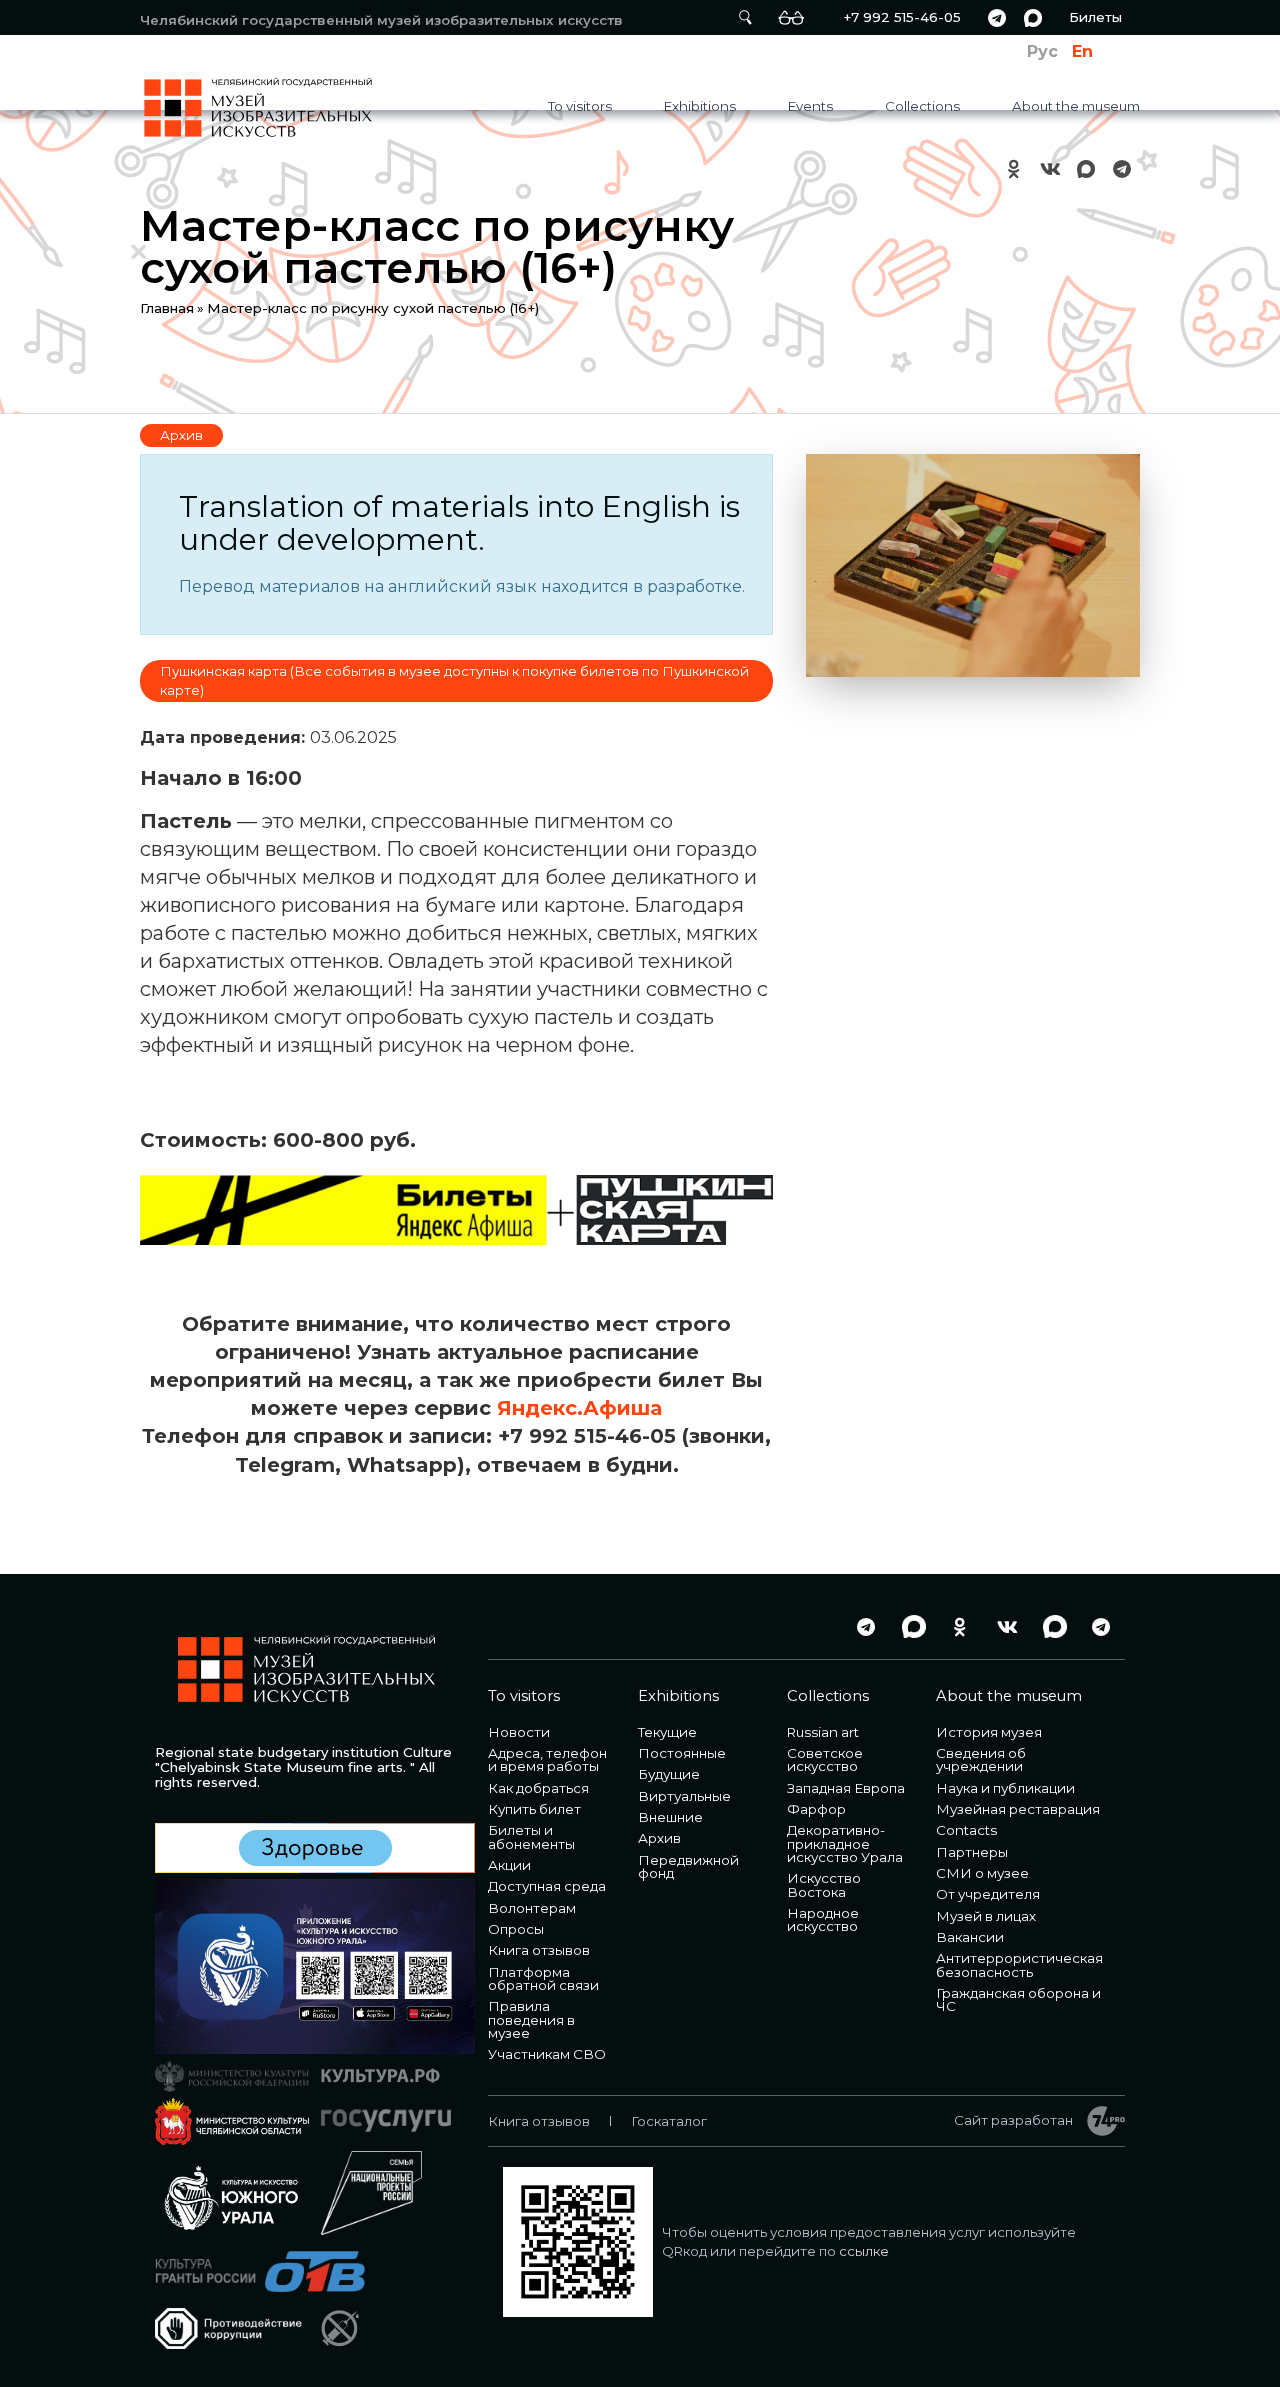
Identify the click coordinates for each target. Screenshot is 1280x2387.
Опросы (516, 1929)
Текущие (667, 1732)
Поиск (745, 17)
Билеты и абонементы (531, 1836)
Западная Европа (846, 1788)
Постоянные (682, 1753)
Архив (181, 435)
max (1033, 17)
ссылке (864, 2251)
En (1082, 51)
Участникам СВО (547, 2054)
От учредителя (988, 1894)
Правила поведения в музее (531, 2019)
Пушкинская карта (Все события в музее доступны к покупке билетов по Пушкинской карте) (454, 680)
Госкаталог (669, 2121)
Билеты (1095, 17)
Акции (509, 1865)
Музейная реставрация (1018, 1809)
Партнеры (972, 1852)
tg (997, 17)
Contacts (966, 1830)
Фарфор (816, 1809)
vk (1050, 168)
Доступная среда (547, 1886)
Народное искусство (823, 1919)
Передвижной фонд (688, 1866)
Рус (1042, 51)
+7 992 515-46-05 (902, 17)
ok (1014, 168)
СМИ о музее (982, 1873)
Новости (519, 1732)
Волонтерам (532, 1908)
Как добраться (538, 1788)
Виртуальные (684, 1796)
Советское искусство (825, 1759)
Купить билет (534, 1809)
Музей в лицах (986, 1916)
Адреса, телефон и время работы (547, 1759)
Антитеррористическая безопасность (1019, 1964)
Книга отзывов (539, 1950)
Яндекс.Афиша (579, 1408)
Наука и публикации (1005, 1788)
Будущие (669, 1774)
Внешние (670, 1817)
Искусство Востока (824, 1884)
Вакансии (970, 1937)
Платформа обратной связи (543, 1978)
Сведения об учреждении (981, 1759)
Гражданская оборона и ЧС (1018, 1999)
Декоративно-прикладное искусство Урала (845, 1843)
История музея (989, 1732)
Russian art (823, 1732)
